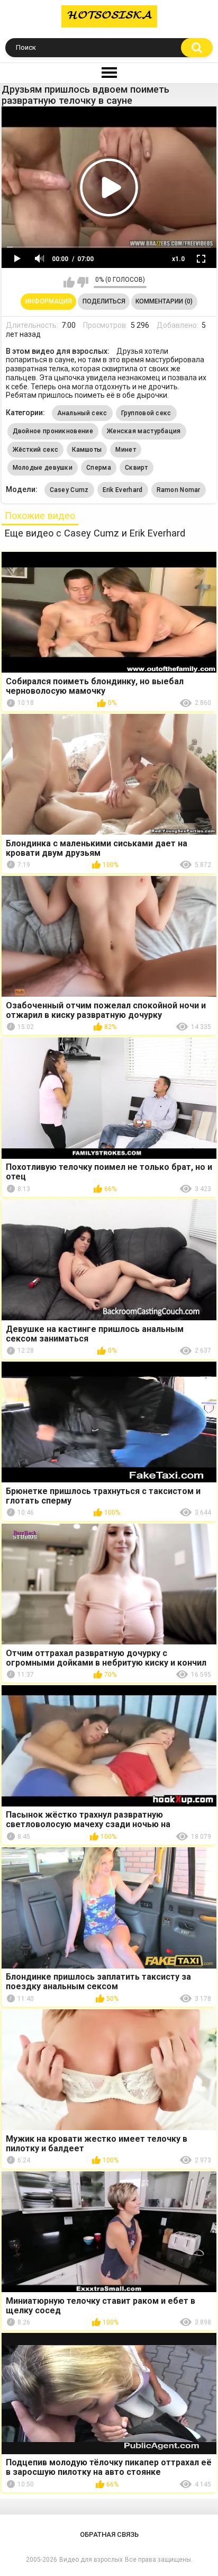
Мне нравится (69, 282)
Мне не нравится (83, 282)
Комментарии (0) (164, 301)
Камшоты (87, 450)
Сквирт (137, 468)
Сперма (99, 468)
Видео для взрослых (91, 2560)
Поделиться (104, 301)
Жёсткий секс (36, 450)
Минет (126, 450)
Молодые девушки (43, 468)
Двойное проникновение (53, 431)
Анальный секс (82, 413)
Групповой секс (146, 413)
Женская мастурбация (144, 431)
